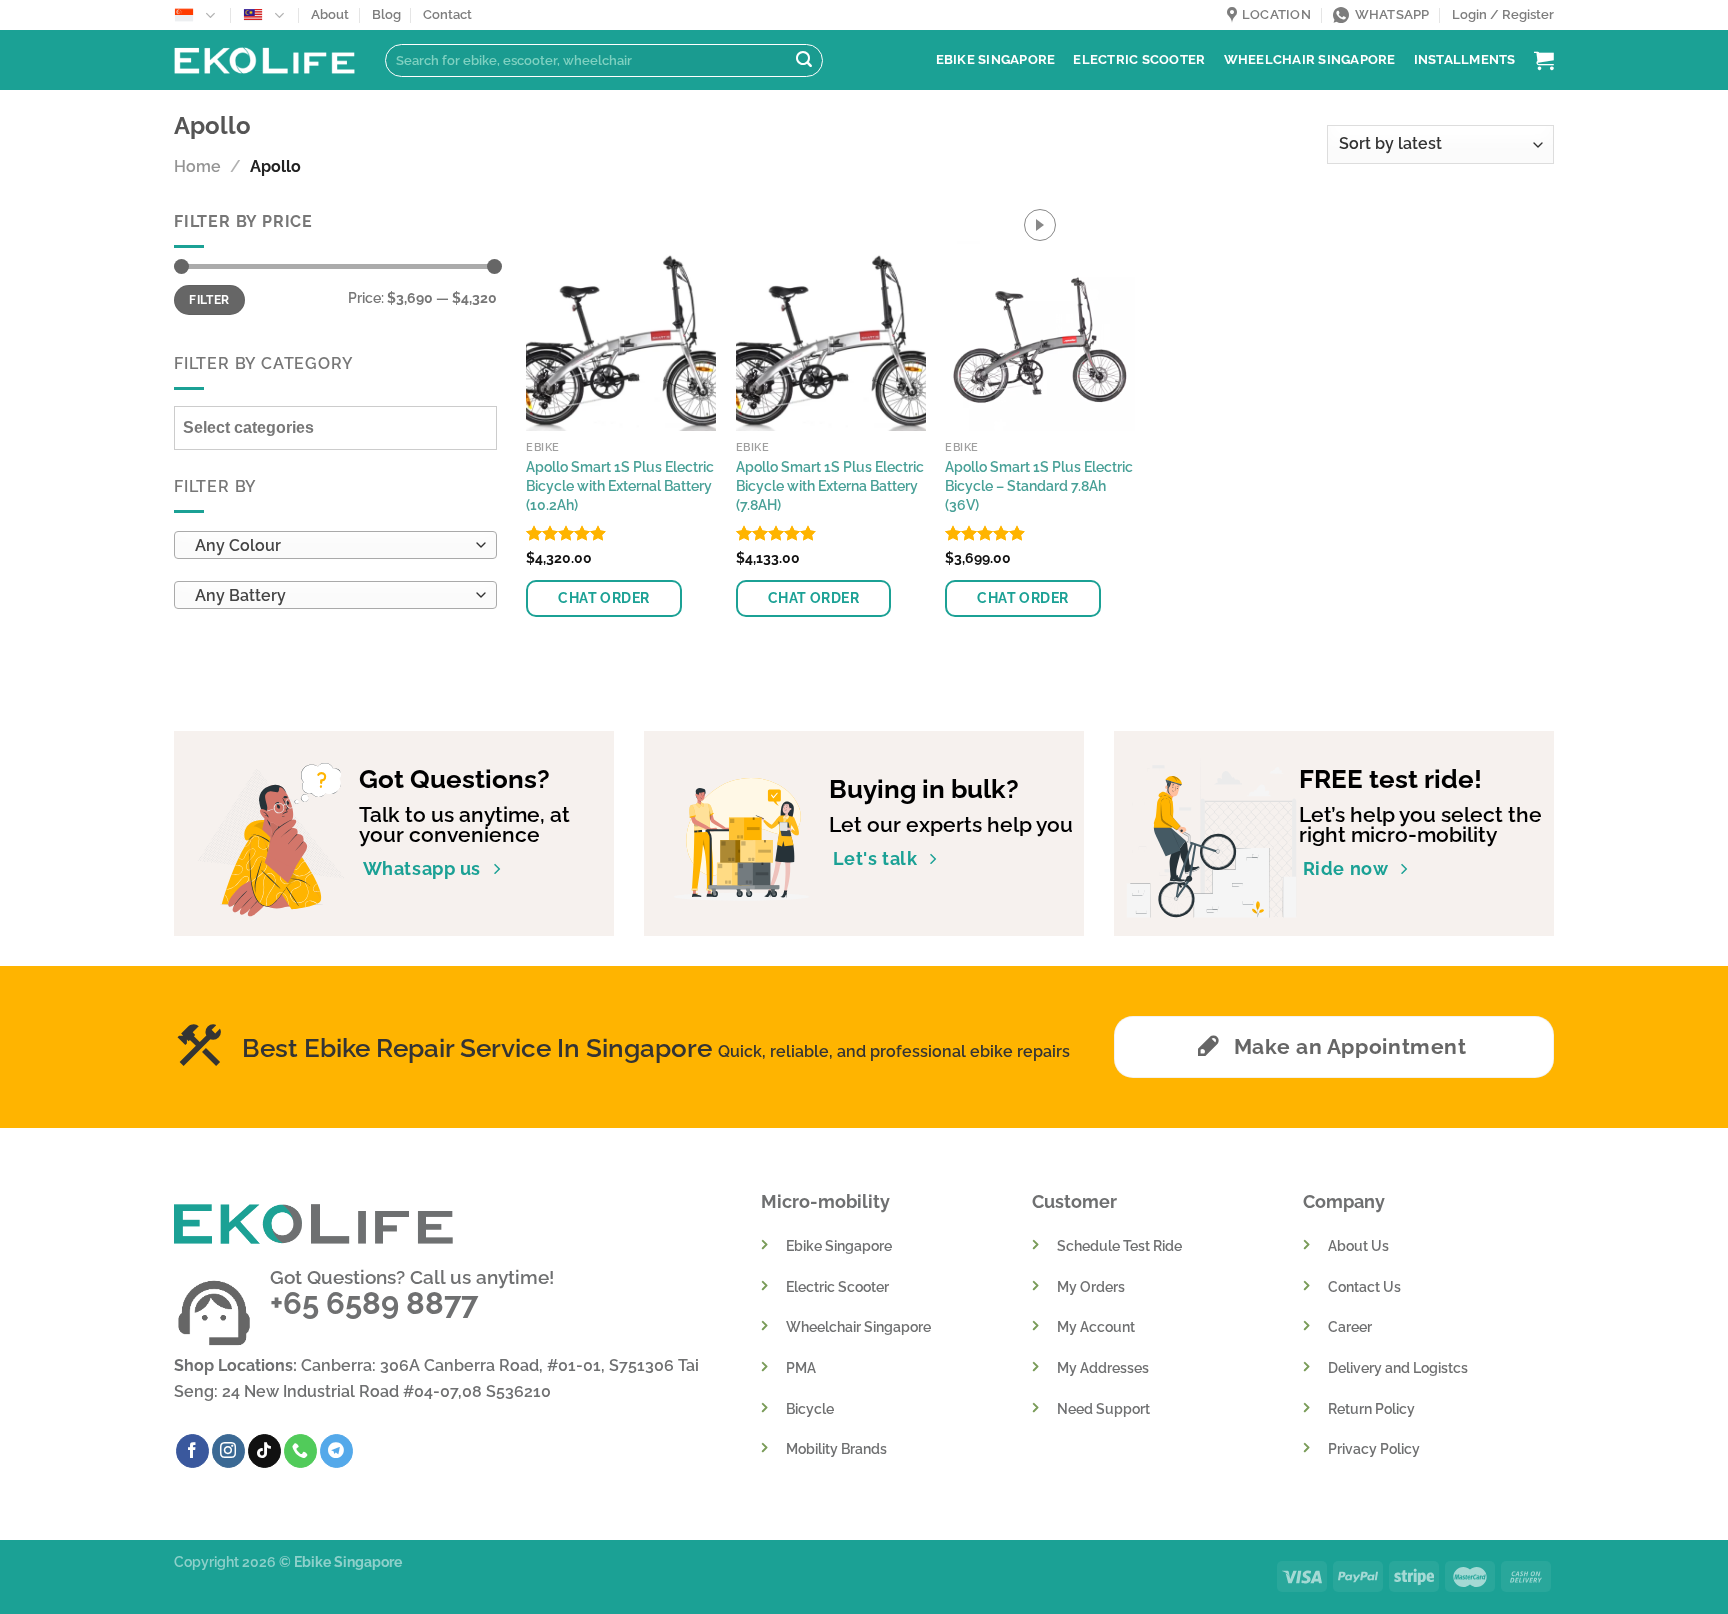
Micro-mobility (825, 1201)
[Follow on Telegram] (336, 1451)
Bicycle (810, 1408)
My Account (1096, 1326)
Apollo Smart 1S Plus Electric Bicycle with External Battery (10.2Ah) (620, 485)
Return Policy (1371, 1408)
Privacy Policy (1374, 1448)
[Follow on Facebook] (192, 1451)
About (330, 14)
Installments (1465, 59)
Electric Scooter (1139, 59)
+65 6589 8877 (374, 1303)
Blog (386, 14)
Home (197, 166)
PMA (801, 1367)
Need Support (1103, 1408)
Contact (447, 14)
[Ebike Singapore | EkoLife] (264, 60)
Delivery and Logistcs (1398, 1367)
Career (1350, 1326)
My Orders (1091, 1286)
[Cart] (1544, 60)
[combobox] (335, 546)
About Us (1358, 1245)
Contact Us (1364, 1286)
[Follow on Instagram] (228, 1451)
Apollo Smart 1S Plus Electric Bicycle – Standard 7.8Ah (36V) (1039, 485)
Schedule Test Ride (1119, 1245)
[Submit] (804, 61)
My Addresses (1103, 1367)
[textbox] (330, 547)
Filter (209, 300)
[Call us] (300, 1451)
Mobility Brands (836, 1448)
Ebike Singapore (996, 59)
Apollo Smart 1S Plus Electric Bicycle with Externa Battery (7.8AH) (830, 485)
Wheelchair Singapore (1310, 59)
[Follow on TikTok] (264, 1451)
